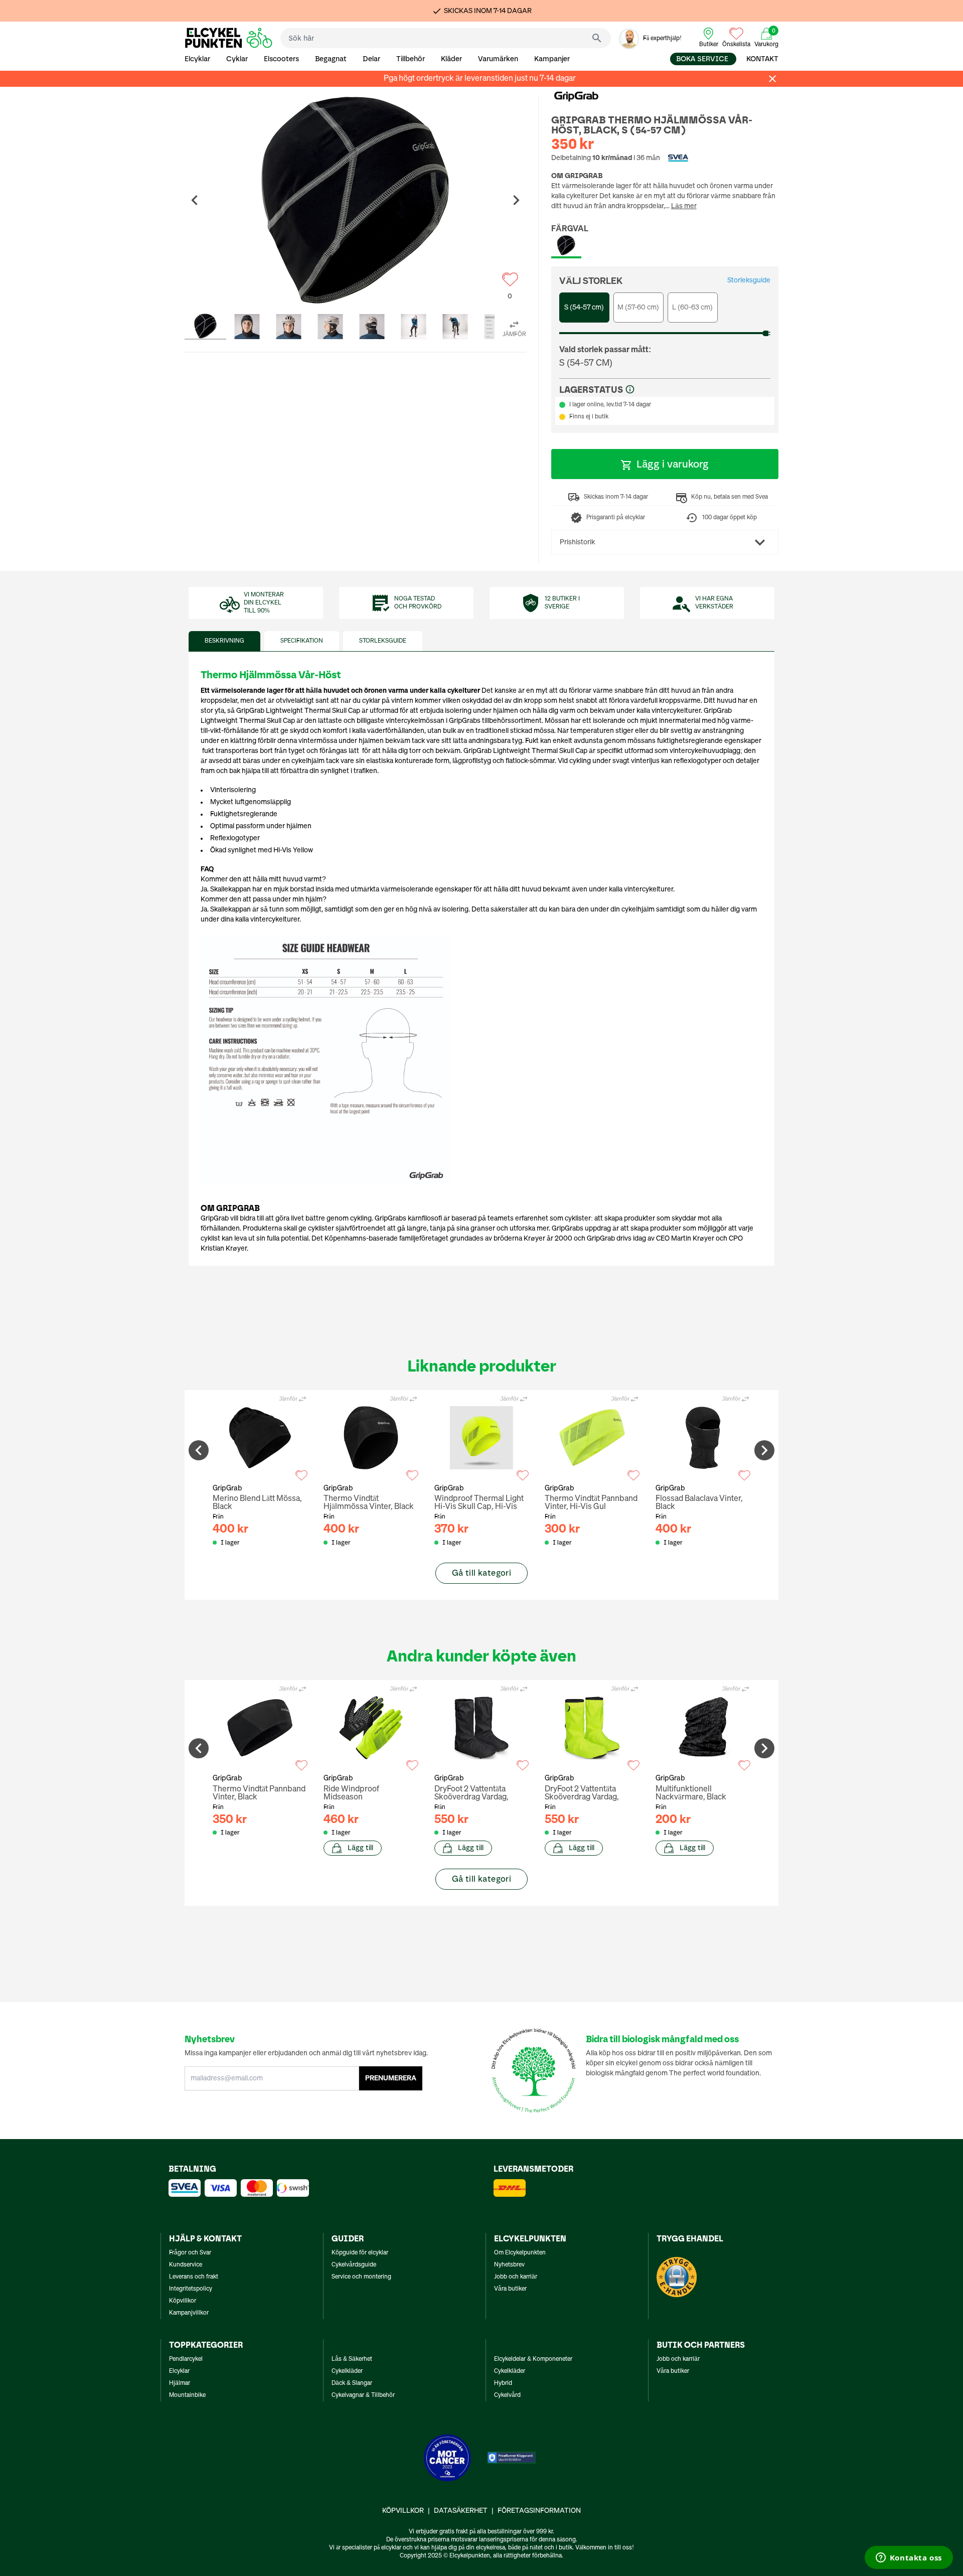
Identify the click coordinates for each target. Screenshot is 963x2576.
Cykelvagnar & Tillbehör (363, 2395)
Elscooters (281, 59)
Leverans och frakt (194, 2277)
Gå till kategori (481, 1573)
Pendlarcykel (186, 2359)
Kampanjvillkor (189, 2313)
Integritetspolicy (191, 2289)
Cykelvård (507, 2395)
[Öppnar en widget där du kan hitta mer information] (909, 2558)
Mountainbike (187, 2395)
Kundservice (186, 2265)
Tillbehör (411, 59)
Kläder (451, 59)
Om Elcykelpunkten (520, 2253)
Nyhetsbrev (509, 2265)
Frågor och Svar (190, 2253)
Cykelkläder (347, 2371)
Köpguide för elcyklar (360, 2253)
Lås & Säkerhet (352, 2359)
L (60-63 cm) (692, 308)
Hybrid (503, 2383)
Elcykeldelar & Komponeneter (533, 2359)
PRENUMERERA (391, 2078)
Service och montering (361, 2277)
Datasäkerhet (461, 2511)
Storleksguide (749, 280)
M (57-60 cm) (638, 308)
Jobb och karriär (516, 2277)
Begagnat (331, 59)
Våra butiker (510, 2289)
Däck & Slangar (352, 2383)
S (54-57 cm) (584, 308)
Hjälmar (180, 2383)
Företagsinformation (539, 2511)
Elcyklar (197, 59)
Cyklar (237, 59)
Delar (371, 59)
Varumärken (498, 59)
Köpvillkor (183, 2301)
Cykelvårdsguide (354, 2265)
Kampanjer (552, 59)
